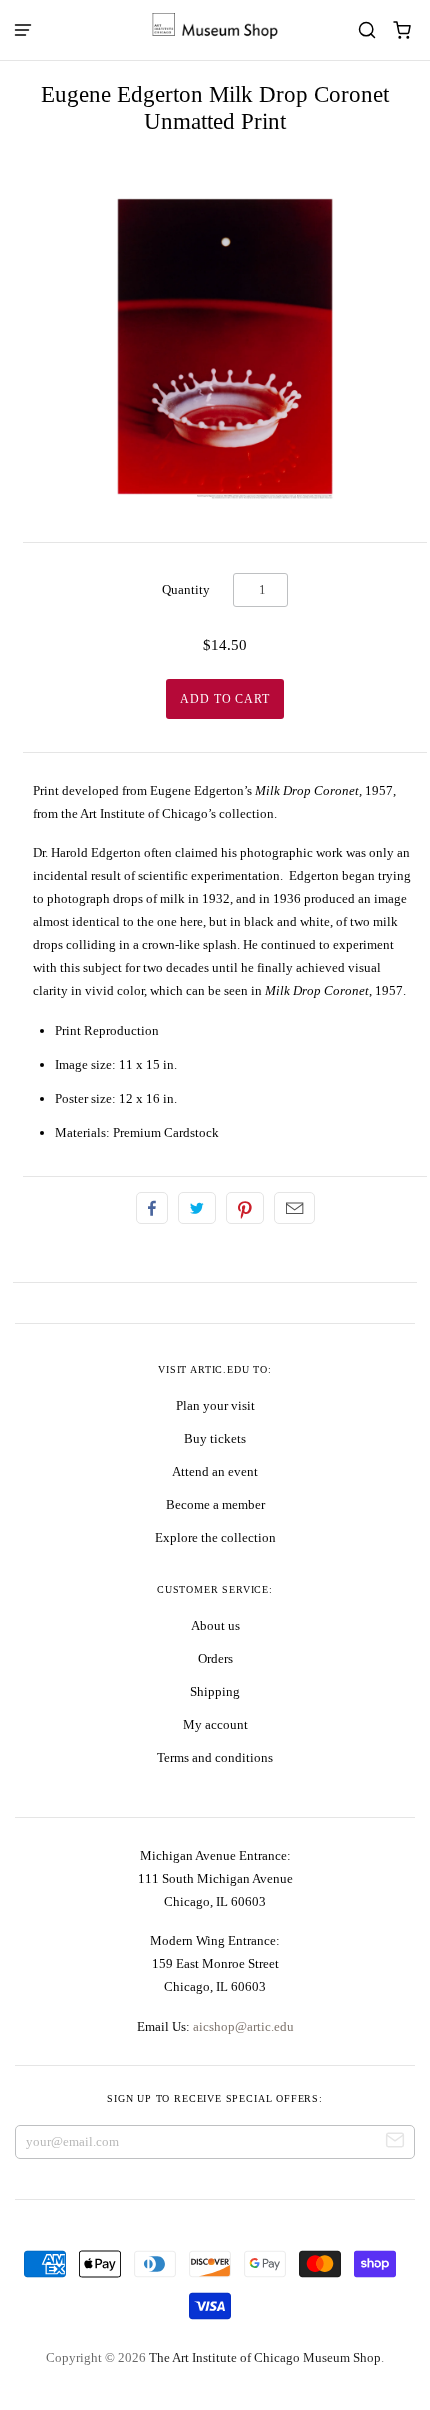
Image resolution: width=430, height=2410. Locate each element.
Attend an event (215, 1471)
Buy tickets (215, 1438)
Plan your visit (215, 1405)
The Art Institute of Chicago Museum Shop (265, 2357)
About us (215, 1625)
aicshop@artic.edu (242, 2026)
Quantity (186, 589)
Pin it (245, 1208)
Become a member (215, 1504)
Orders (215, 1658)
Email (294, 1208)
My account (215, 1724)
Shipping (215, 1691)
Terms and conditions (215, 1757)
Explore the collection (215, 1537)
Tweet (197, 1208)
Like (152, 1208)
